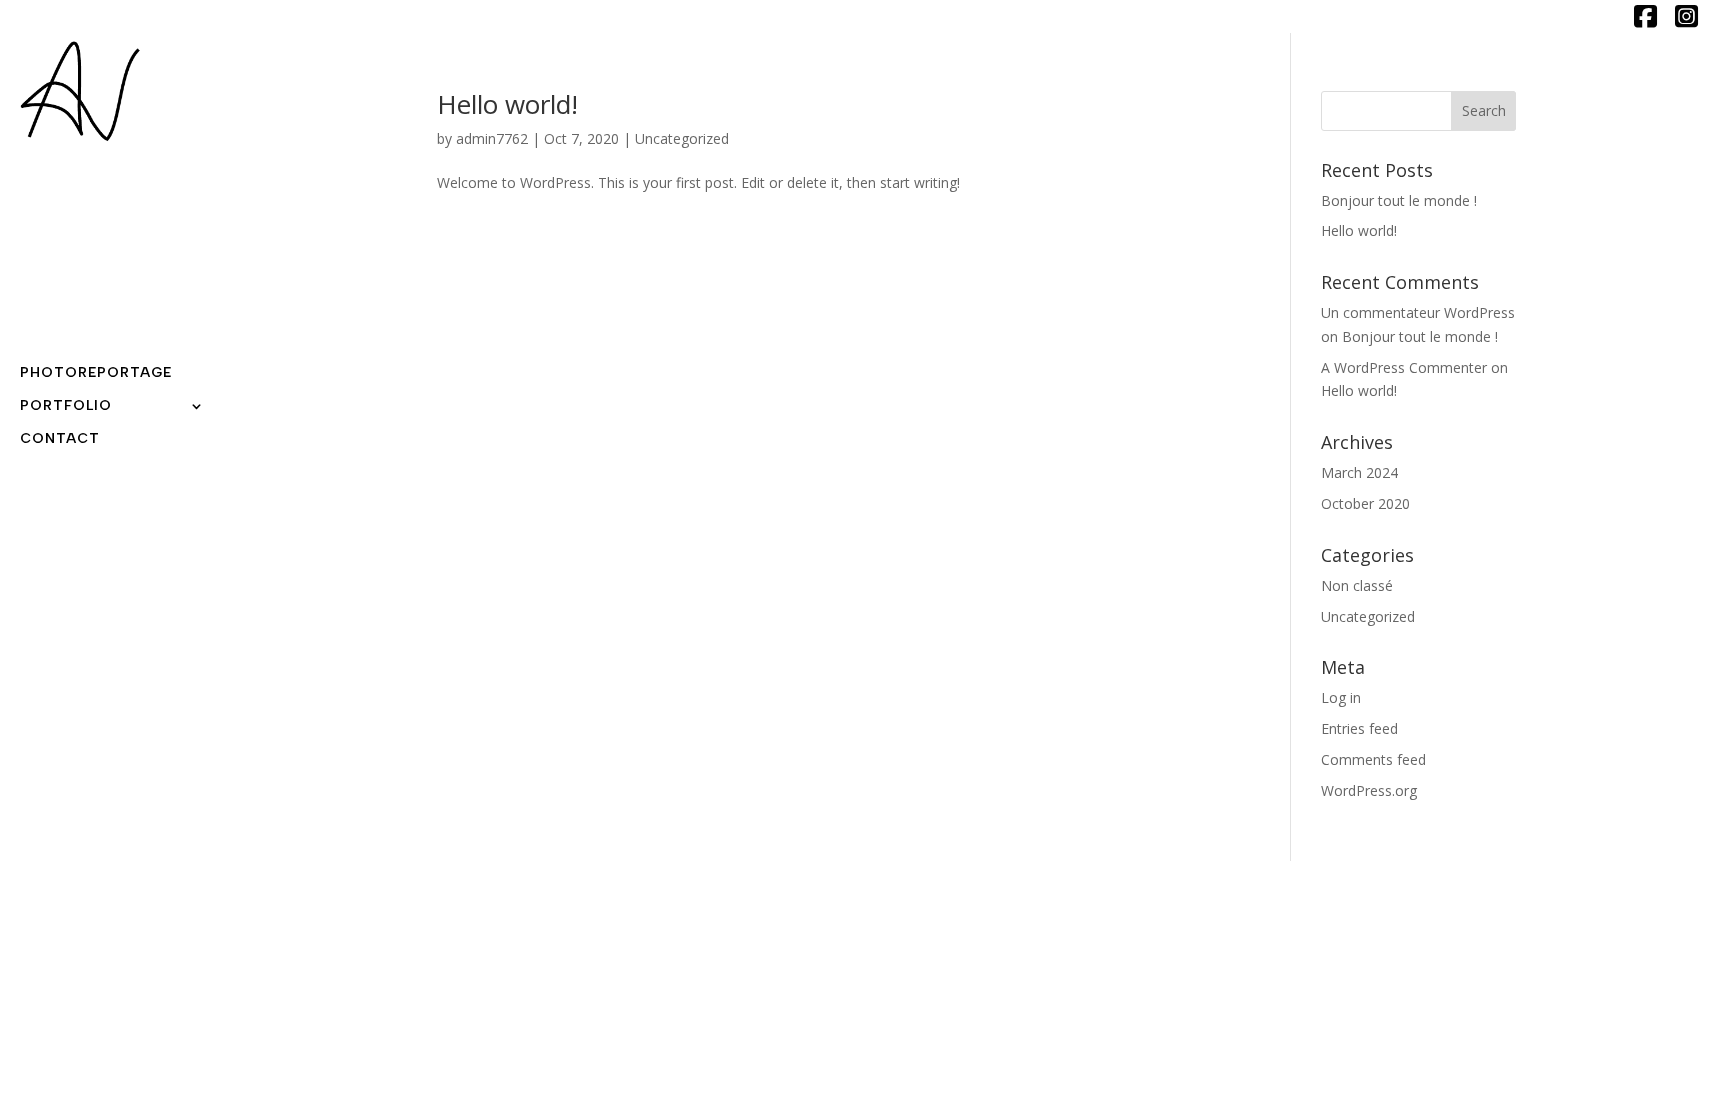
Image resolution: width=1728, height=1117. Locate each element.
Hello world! (507, 104)
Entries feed (1359, 728)
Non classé (1357, 585)
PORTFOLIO (66, 406)
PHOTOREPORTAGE (96, 373)
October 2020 (1365, 503)
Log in (1341, 697)
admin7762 (492, 138)
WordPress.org (1369, 790)
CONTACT (60, 439)
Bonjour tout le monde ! (1399, 200)
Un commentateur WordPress (1418, 312)
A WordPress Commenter (1404, 367)
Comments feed (1373, 759)
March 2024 (1359, 472)
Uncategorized (682, 138)
